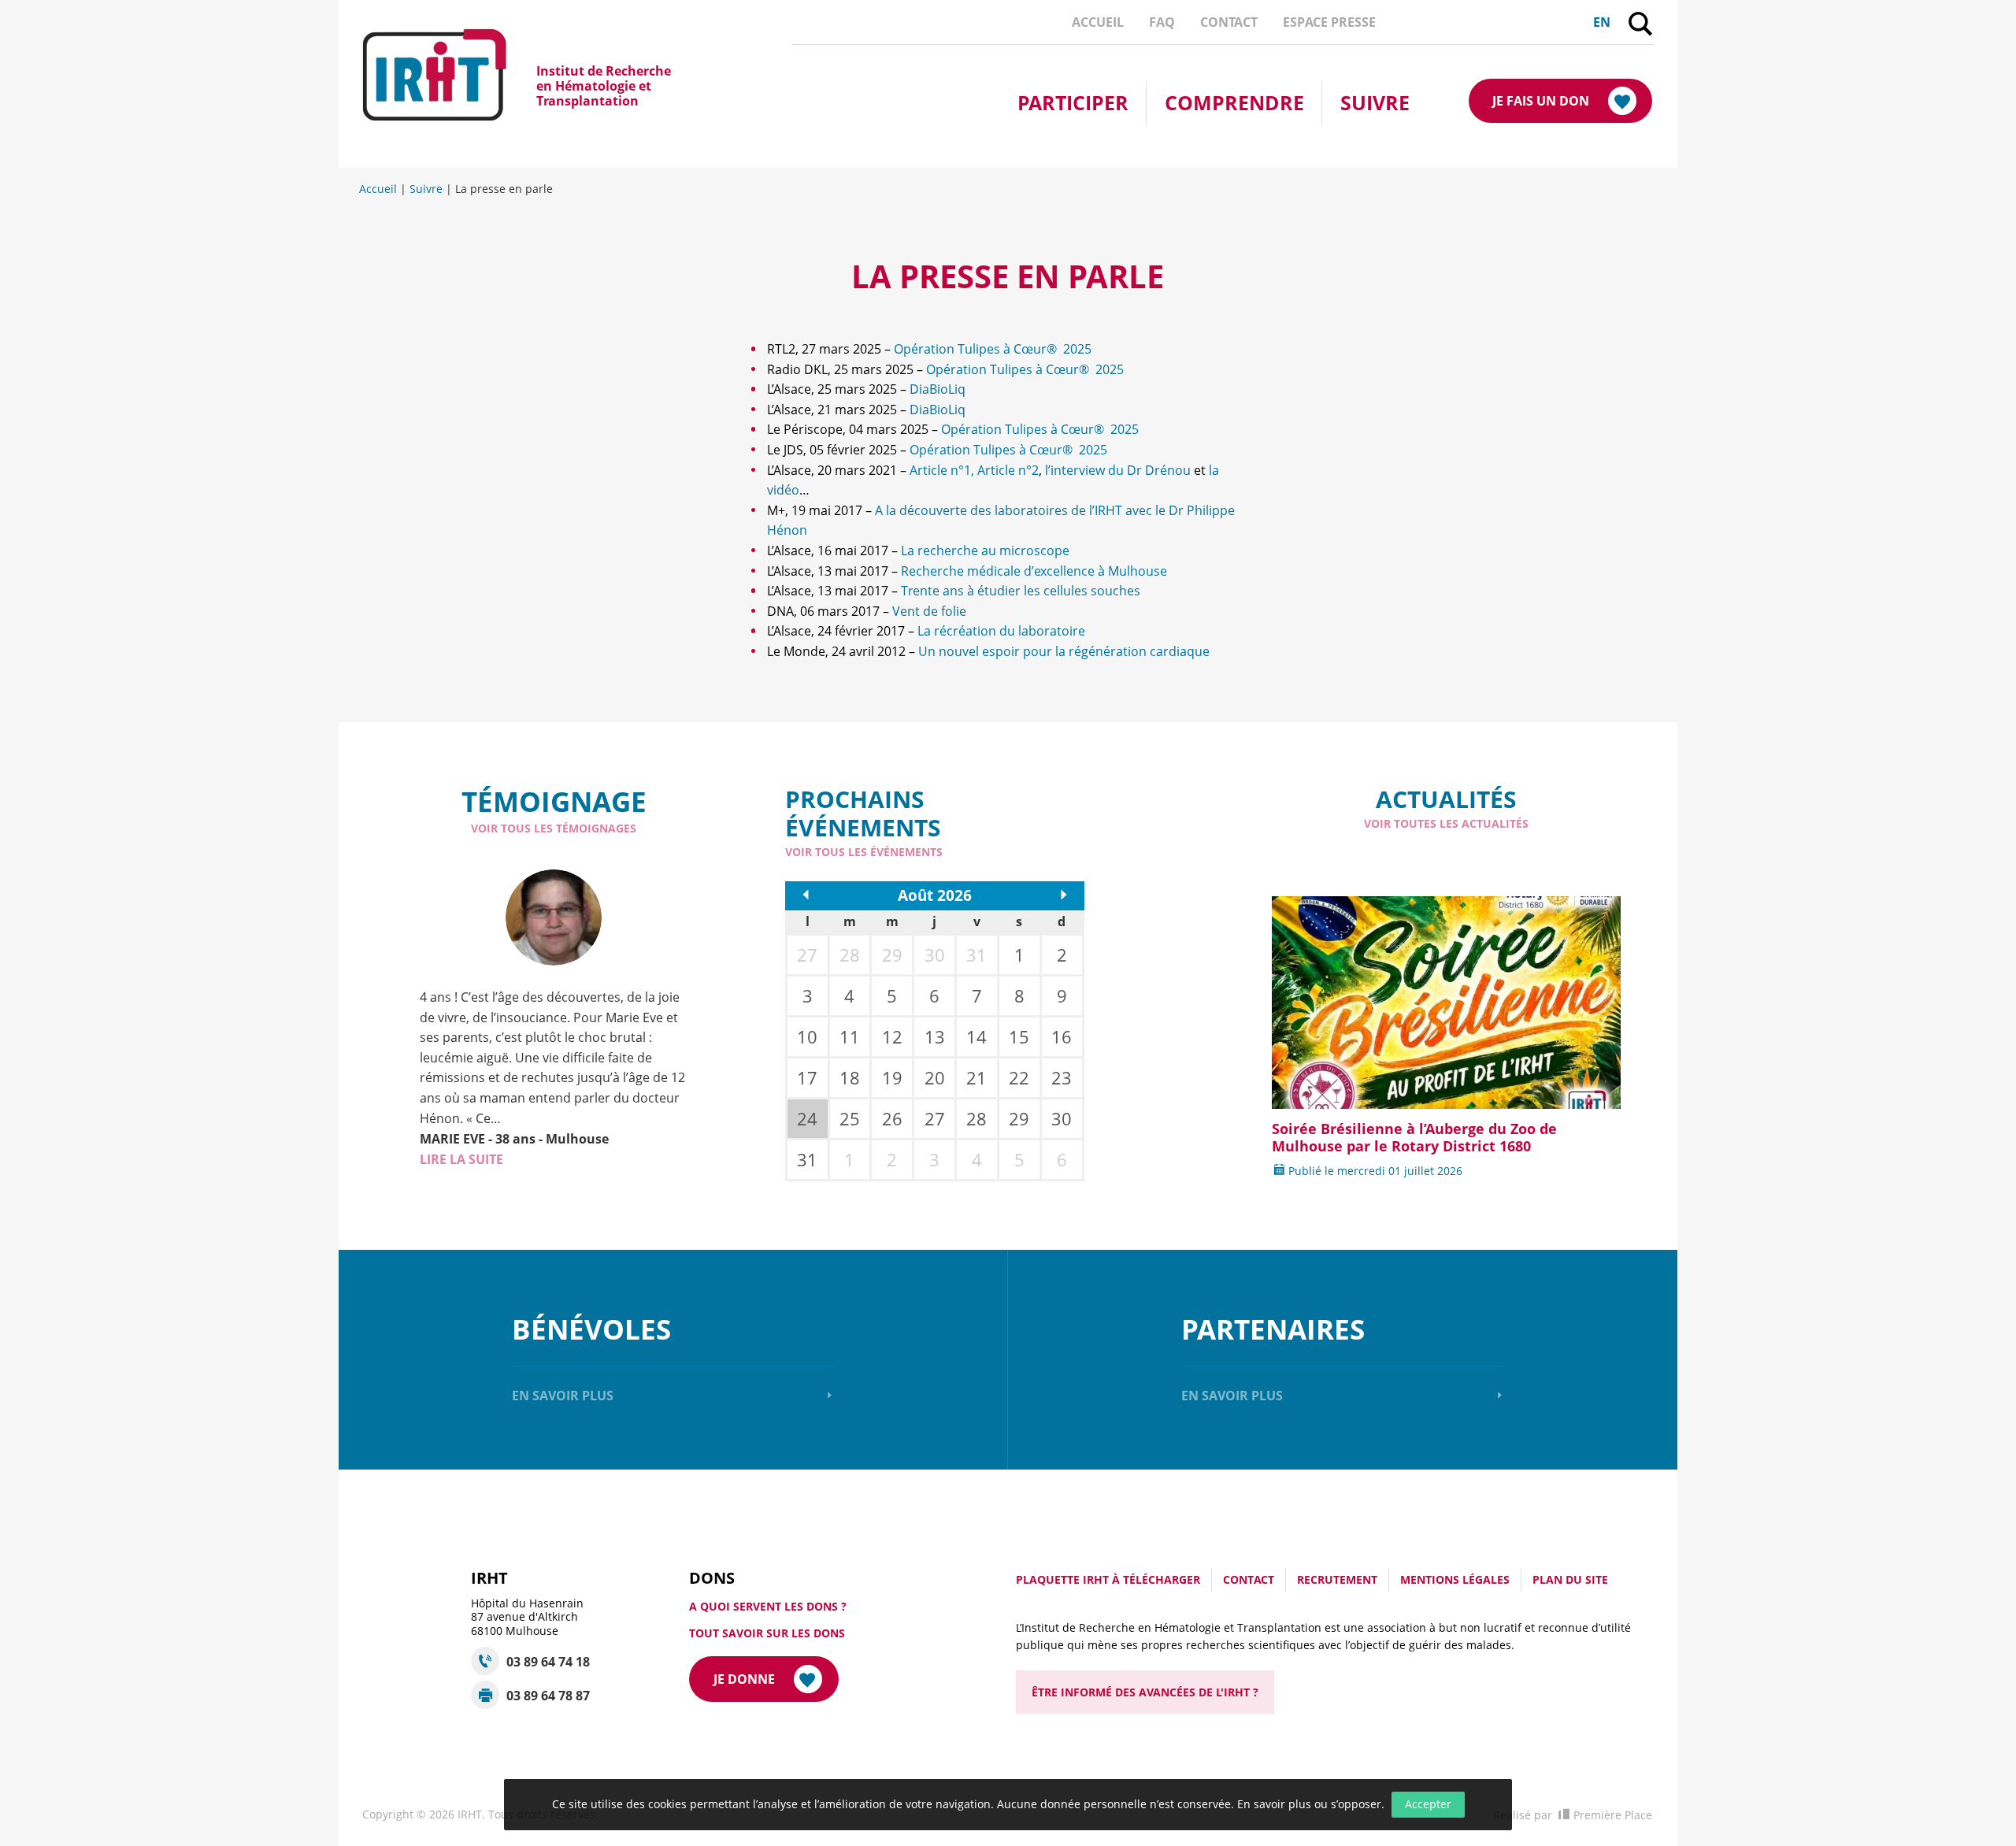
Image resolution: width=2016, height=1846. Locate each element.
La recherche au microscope (985, 550)
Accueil (1098, 22)
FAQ (1162, 22)
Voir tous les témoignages (554, 828)
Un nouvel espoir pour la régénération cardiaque (1064, 651)
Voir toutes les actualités (1446, 823)
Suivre (1375, 102)
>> (1060, 895)
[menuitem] (1098, 22)
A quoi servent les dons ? (768, 1606)
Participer (1073, 102)
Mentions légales (1455, 1579)
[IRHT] (449, 86)
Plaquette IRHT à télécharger (1108, 1579)
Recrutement (1337, 1579)
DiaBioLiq (938, 389)
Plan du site (1570, 1579)
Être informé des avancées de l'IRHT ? (1145, 1692)
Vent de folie (929, 611)
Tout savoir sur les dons (767, 1633)
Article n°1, (943, 470)
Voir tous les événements (864, 852)
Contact (1229, 22)
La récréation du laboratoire (1001, 631)
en (1602, 22)
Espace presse (1329, 22)
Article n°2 (1008, 470)
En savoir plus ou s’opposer (1309, 1804)
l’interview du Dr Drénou (1118, 470)
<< (810, 895)
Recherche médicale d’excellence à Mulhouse (1034, 571)
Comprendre (1234, 102)
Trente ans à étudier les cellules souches (1021, 591)
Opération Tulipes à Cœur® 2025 (993, 349)
